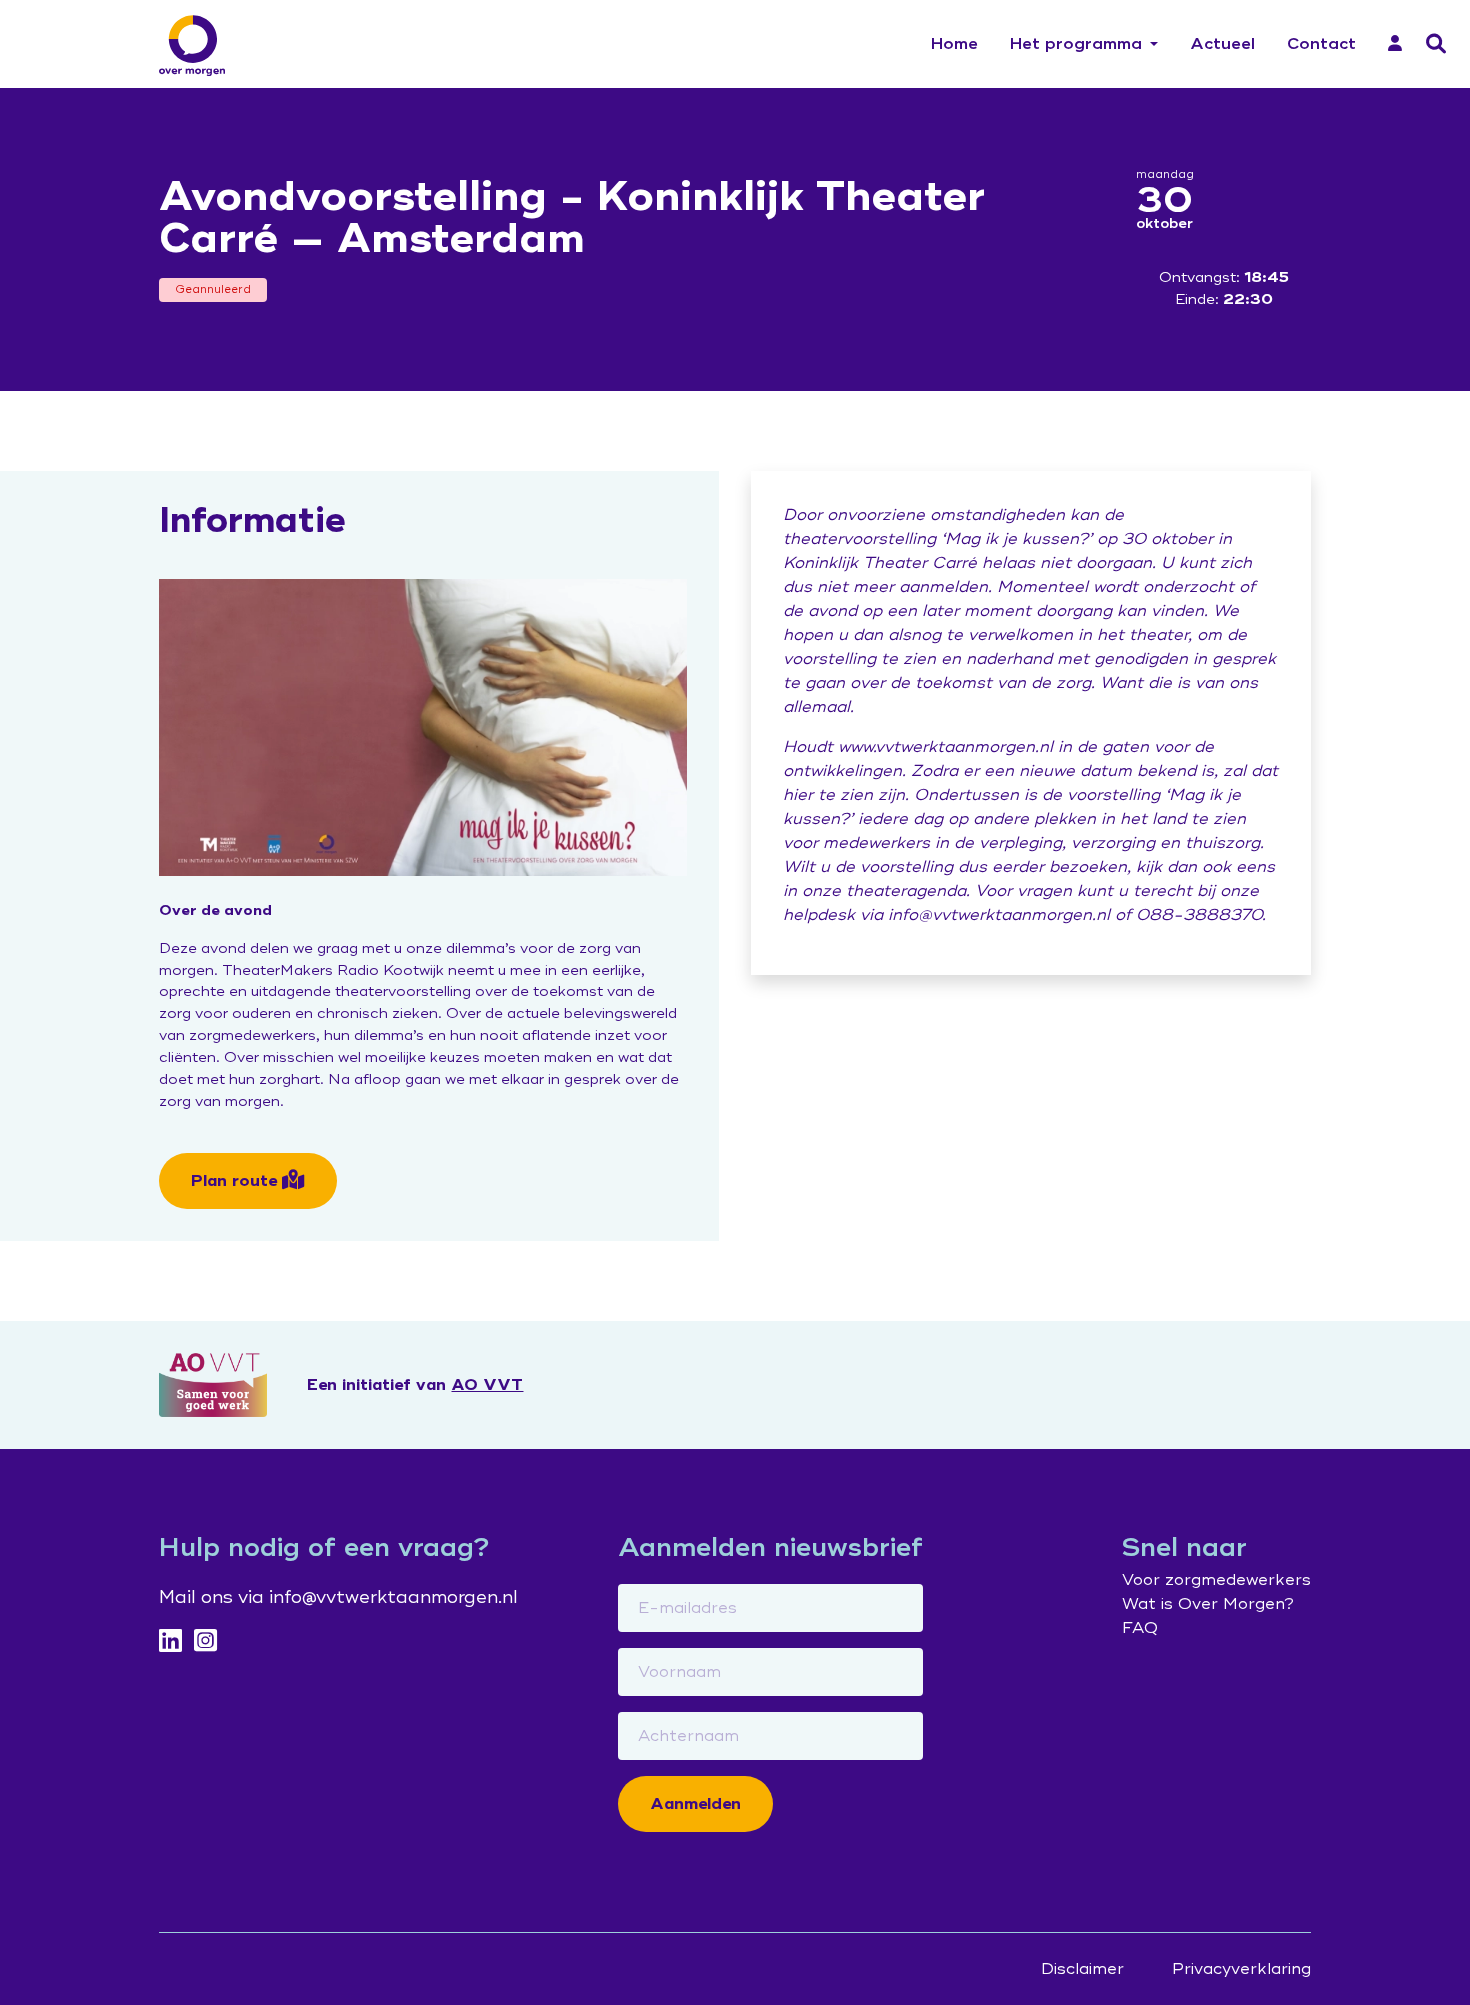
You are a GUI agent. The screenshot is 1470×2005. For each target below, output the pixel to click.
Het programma (1076, 44)
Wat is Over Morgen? (1208, 1604)
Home (954, 44)
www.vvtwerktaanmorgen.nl (945, 747)
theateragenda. (908, 891)
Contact (1321, 44)
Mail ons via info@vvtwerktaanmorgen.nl (338, 1597)
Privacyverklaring (1241, 1969)
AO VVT (487, 1385)
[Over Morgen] (192, 45)
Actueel (1222, 44)
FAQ (1140, 1628)
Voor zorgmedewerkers (1216, 1580)
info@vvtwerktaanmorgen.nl (999, 915)
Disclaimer (1082, 1969)
